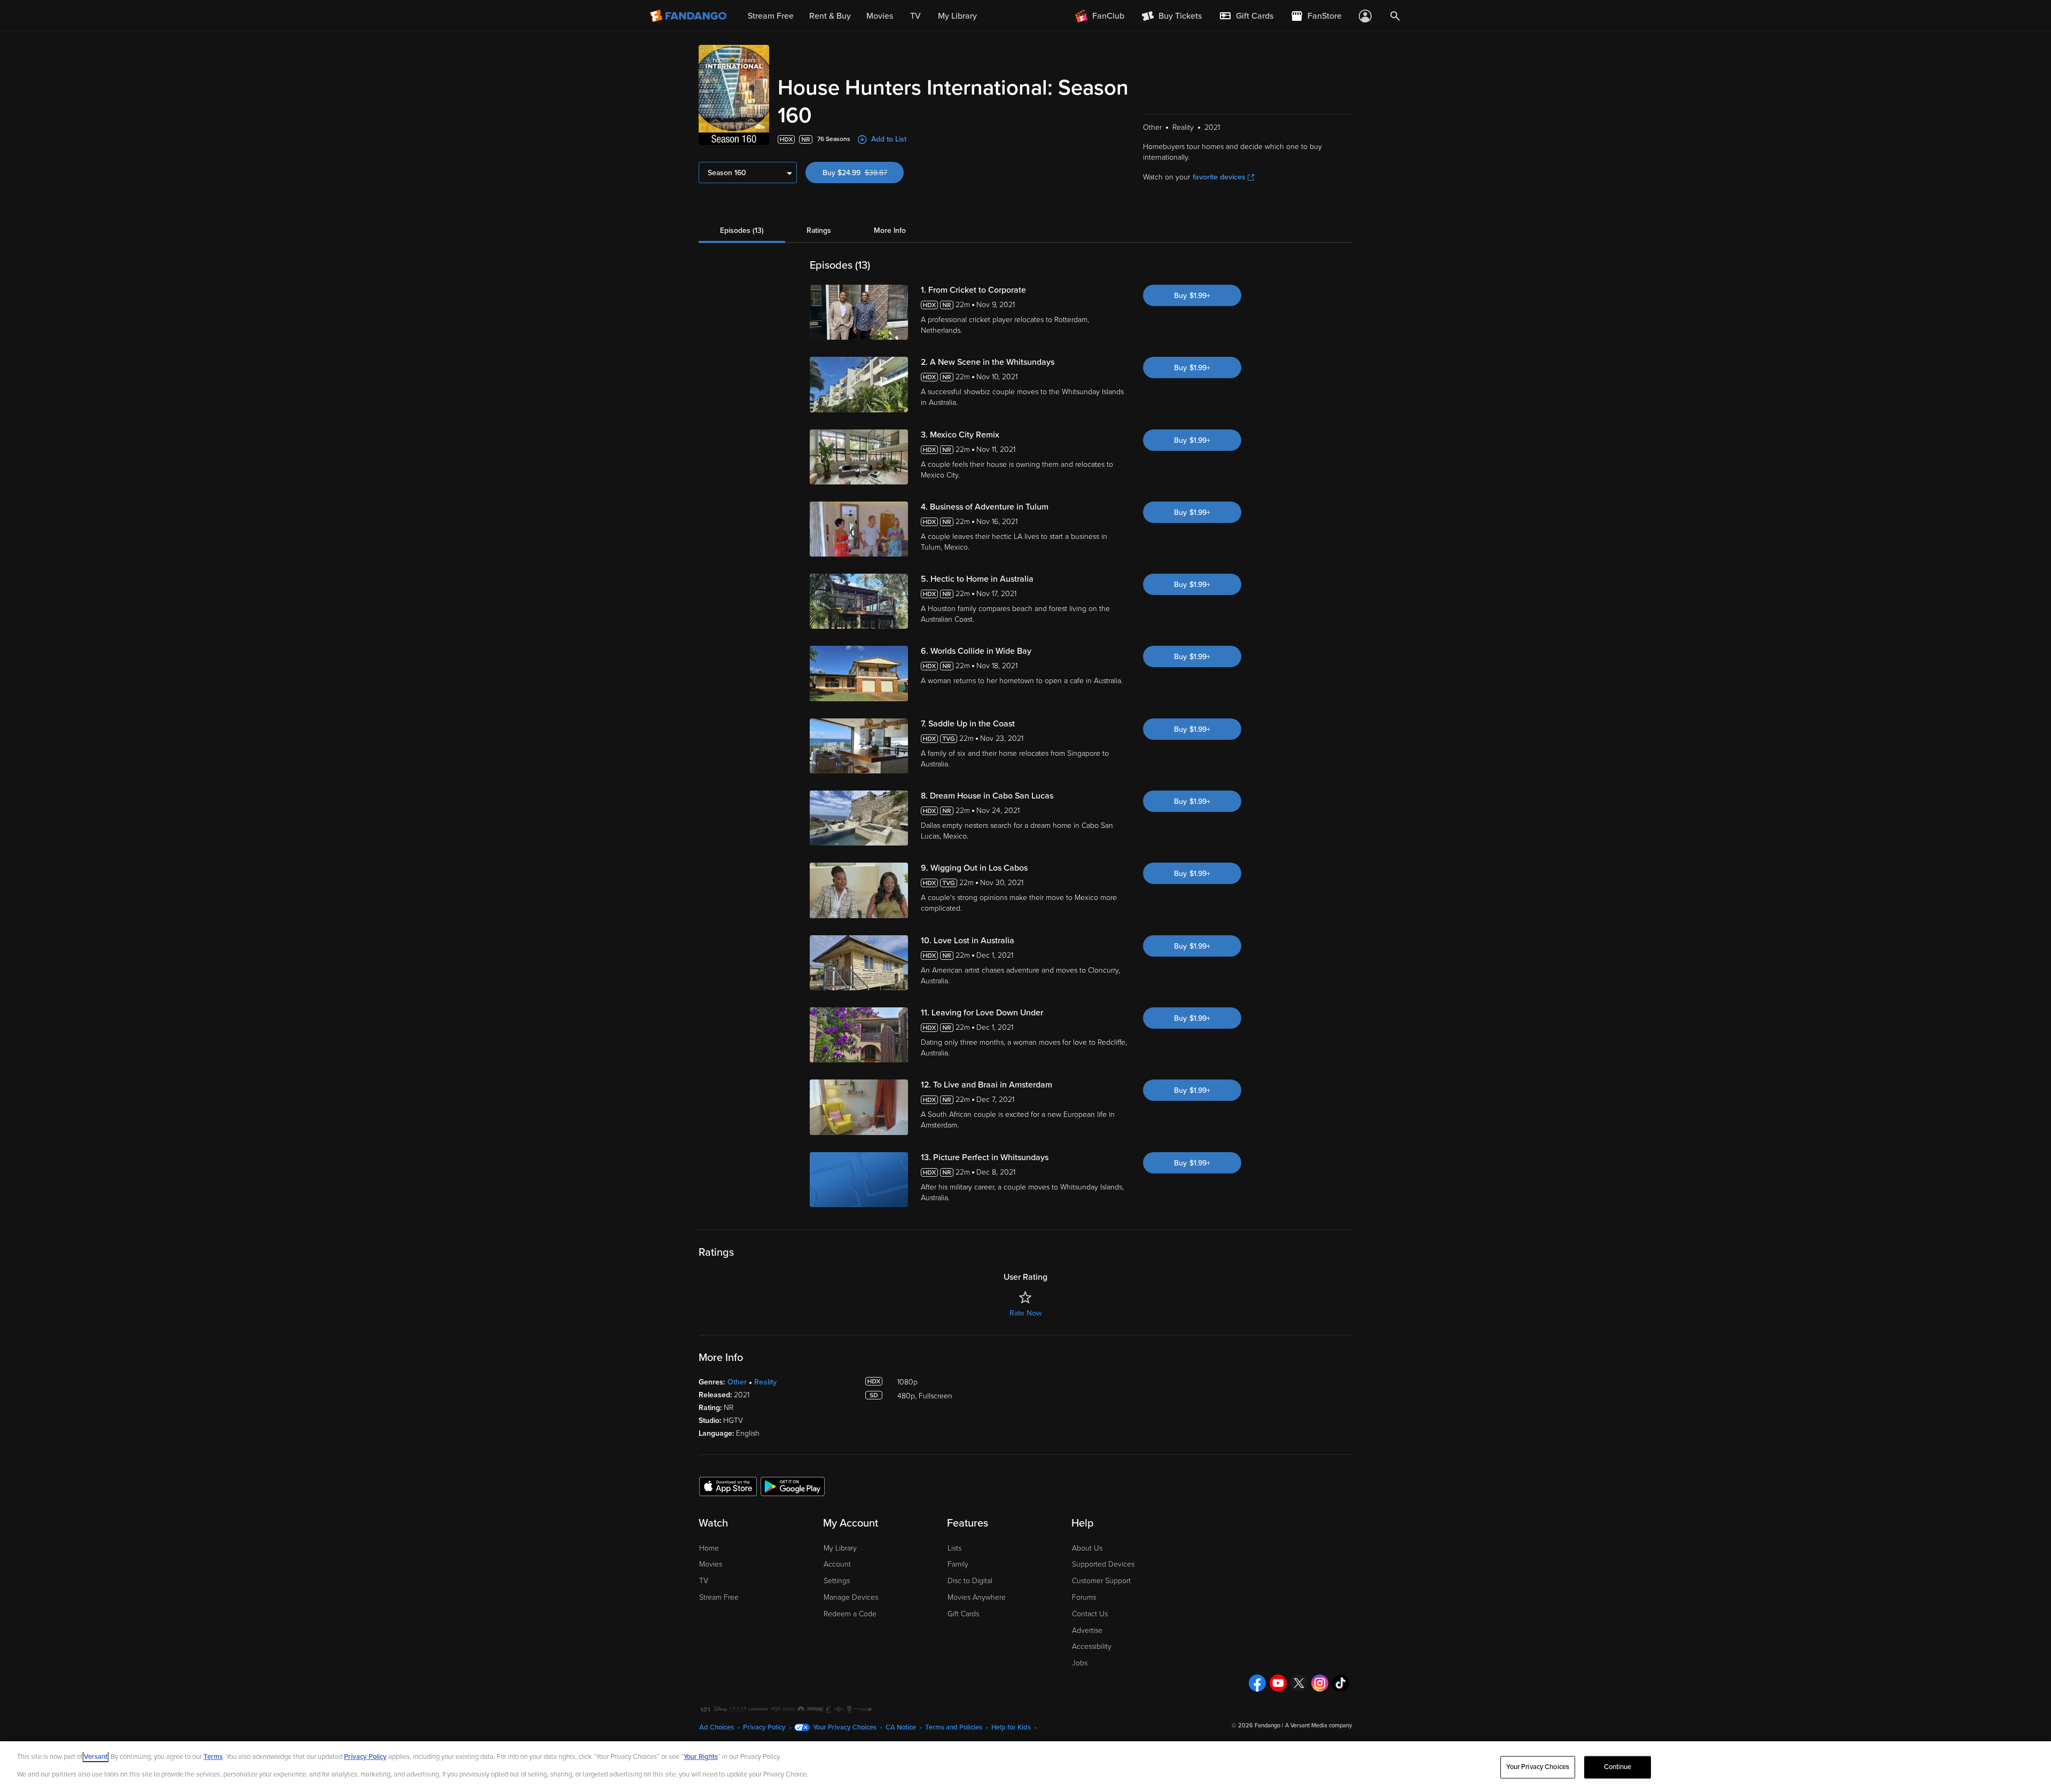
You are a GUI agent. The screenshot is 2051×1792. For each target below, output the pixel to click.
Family (958, 1564)
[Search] (1395, 16)
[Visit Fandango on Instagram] (1320, 1683)
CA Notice (901, 1727)
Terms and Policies (954, 1727)
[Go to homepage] (689, 16)
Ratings (819, 230)
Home (709, 1548)
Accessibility (1092, 1646)
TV (704, 1581)
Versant (96, 1757)
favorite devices (1219, 177)
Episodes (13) (742, 230)
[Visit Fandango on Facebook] (1257, 1683)
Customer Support (1101, 1581)
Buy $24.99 (863, 173)
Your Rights (701, 1757)
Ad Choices (717, 1727)
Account (837, 1564)
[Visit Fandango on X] (1299, 1683)
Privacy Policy (764, 1727)
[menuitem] (1246, 16)
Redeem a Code (850, 1614)
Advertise (1087, 1630)
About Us (1087, 1548)
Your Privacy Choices (845, 1727)
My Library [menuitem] (957, 16)
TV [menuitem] (915, 16)
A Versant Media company (1318, 1726)
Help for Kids (1011, 1727)
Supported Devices (1103, 1564)
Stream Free (719, 1597)
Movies (711, 1564)
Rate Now (1025, 1313)
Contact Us (1090, 1614)
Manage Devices (851, 1597)
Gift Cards (963, 1614)
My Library (840, 1548)
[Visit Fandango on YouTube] (1278, 1683)
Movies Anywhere (977, 1597)
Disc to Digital (970, 1581)
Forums (1084, 1597)
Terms (213, 1757)
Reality (765, 1382)
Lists (954, 1548)
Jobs (1080, 1663)
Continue (1618, 1767)
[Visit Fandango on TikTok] (1341, 1683)
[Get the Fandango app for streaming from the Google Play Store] (793, 1486)
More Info (890, 230)
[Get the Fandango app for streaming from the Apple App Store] (728, 1486)
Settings (837, 1581)
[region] (1025, 1767)
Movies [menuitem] (880, 16)
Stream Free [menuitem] (771, 16)
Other (737, 1382)
